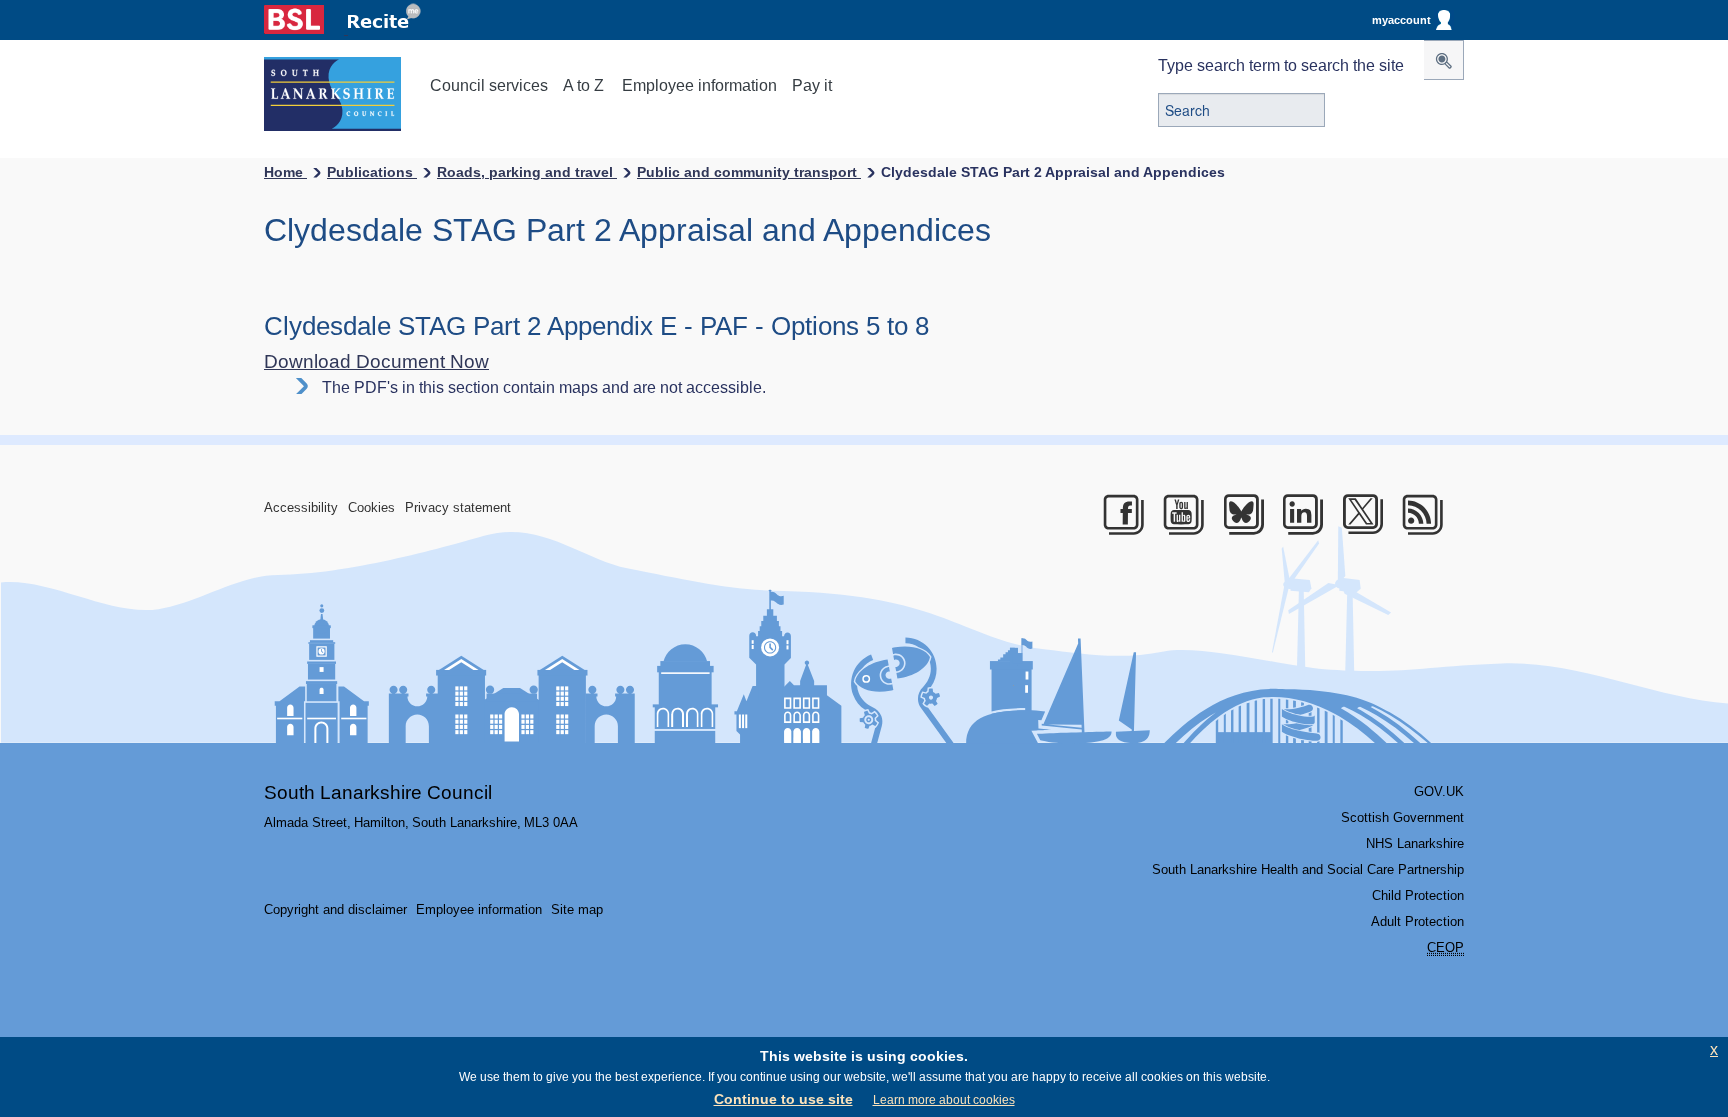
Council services (489, 85)
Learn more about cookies (944, 1100)
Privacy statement (458, 507)
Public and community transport (749, 172)
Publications (372, 172)
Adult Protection (1417, 921)
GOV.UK (1439, 791)
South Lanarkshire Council (378, 792)
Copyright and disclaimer (335, 909)
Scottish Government (1402, 817)
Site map (577, 909)
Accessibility (301, 507)
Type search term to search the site (1281, 65)
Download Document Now (376, 361)
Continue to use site (783, 1099)
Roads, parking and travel (527, 172)
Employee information (699, 85)
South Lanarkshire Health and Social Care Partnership (1308, 869)
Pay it (812, 85)
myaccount (1401, 20)
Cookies (371, 507)
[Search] (1444, 60)
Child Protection (1418, 895)
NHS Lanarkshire (1415, 843)
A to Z (583, 85)
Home (285, 172)
